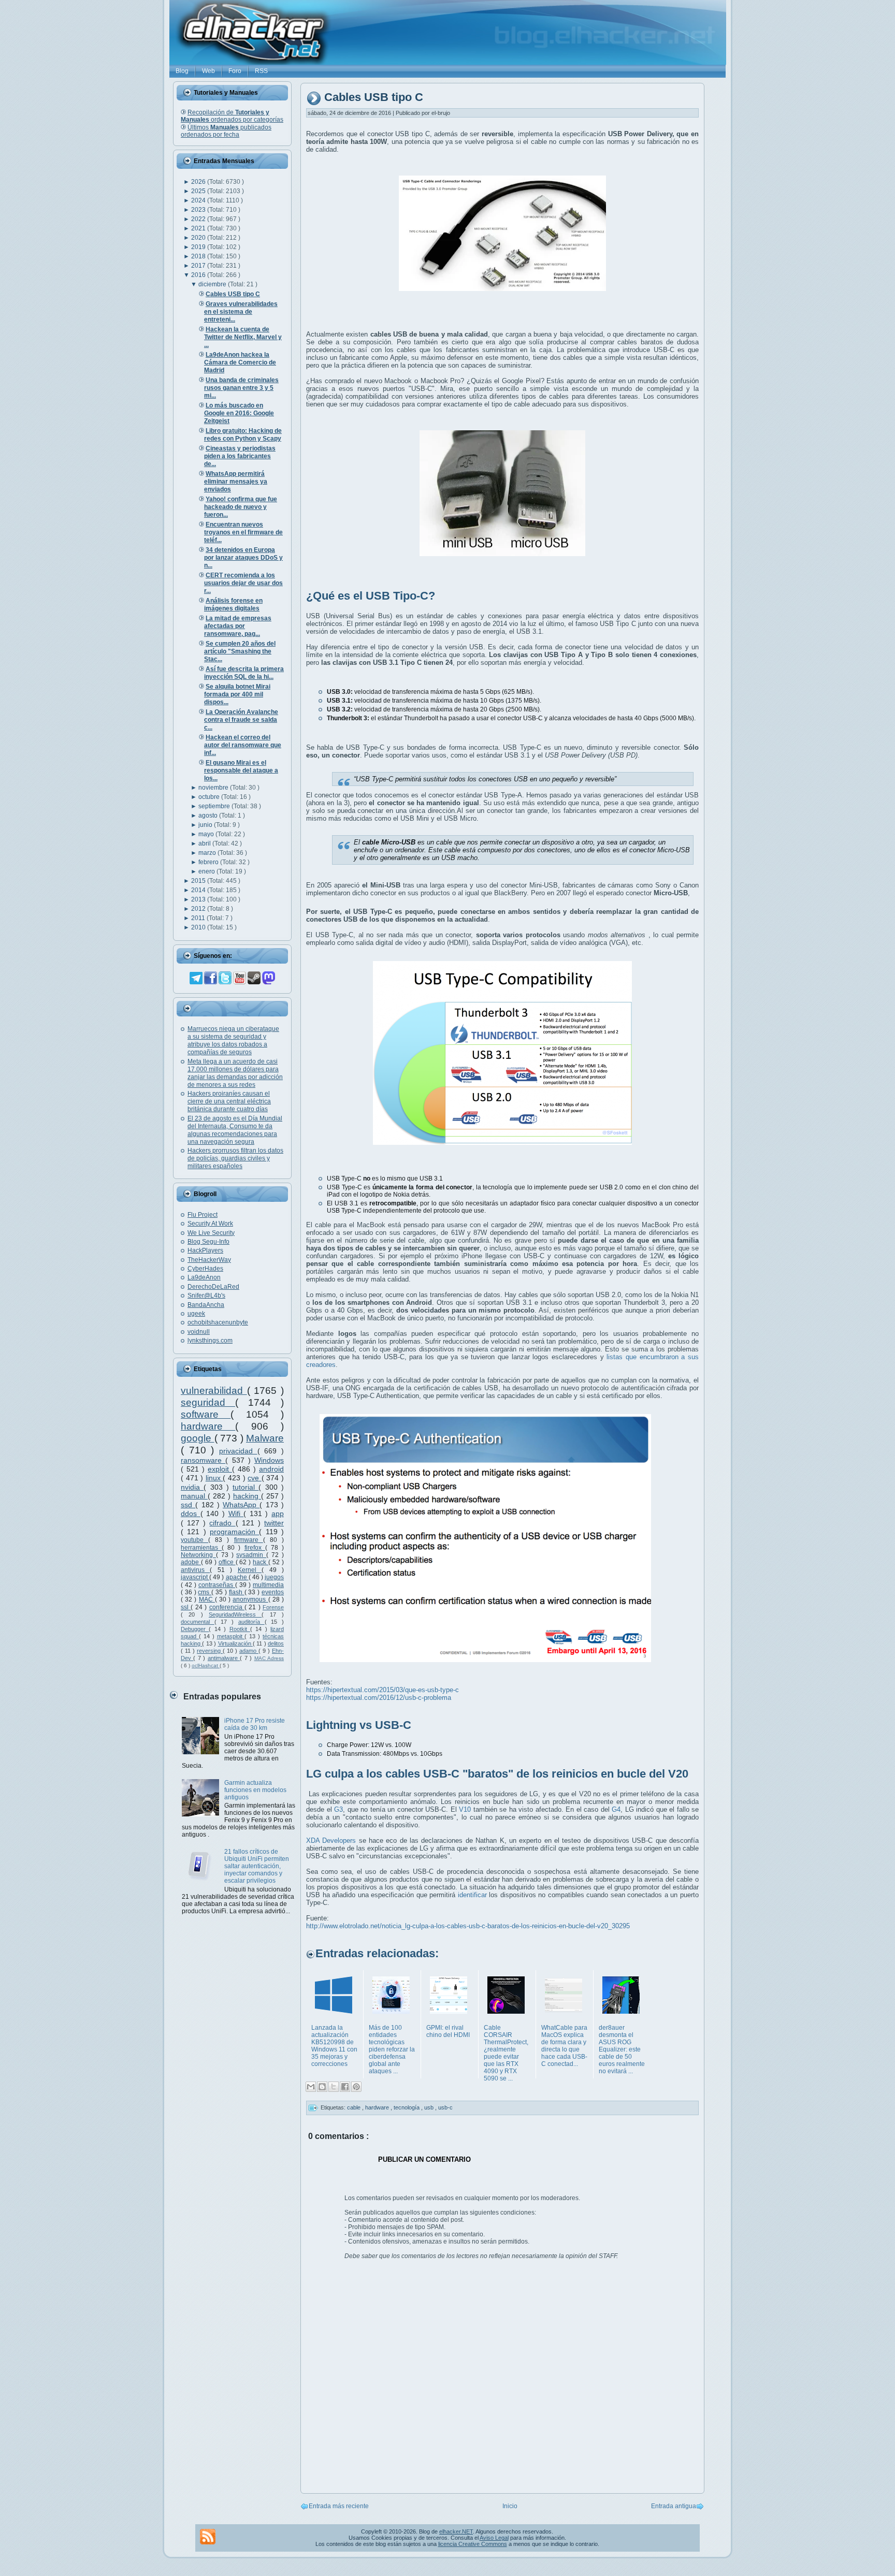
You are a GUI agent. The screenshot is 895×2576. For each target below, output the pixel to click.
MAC (207, 1599)
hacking (247, 1496)
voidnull (199, 1332)
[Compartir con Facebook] (345, 2087)
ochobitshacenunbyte (218, 1322)
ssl (186, 1607)
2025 (199, 191)
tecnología (407, 2107)
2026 (199, 182)
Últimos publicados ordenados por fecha (226, 131)
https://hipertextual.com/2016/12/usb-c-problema (379, 1698)
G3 (338, 1809)
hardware (208, 1426)
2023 (199, 210)
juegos (274, 1577)
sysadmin (251, 1555)
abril (205, 843)
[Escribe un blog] (322, 2087)
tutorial (246, 1487)
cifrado (222, 1523)
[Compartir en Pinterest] (356, 2087)
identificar (472, 1895)
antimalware (224, 1658)
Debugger (195, 1629)
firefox (255, 1548)
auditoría (251, 1622)
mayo (207, 834)
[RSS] (208, 2537)
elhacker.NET (456, 2531)
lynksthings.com (210, 1341)
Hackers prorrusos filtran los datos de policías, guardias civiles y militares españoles (235, 1158)
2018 (199, 256)
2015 (199, 881)
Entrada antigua (674, 2506)
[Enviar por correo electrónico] (311, 2087)
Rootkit (240, 1629)
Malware (265, 1438)
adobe (191, 1562)
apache (237, 1577)
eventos (273, 1592)
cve (255, 1478)
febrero (209, 862)
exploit (220, 1469)
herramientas (201, 1548)
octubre (210, 797)
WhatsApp (241, 1505)
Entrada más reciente (339, 2506)
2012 (199, 909)
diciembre (213, 284)
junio (206, 825)
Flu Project (203, 1215)
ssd (188, 1505)
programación (234, 1532)
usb (430, 2107)
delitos (276, 1643)
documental (198, 1622)
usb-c (445, 2107)
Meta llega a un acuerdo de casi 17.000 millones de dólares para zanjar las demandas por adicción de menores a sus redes (235, 1073)
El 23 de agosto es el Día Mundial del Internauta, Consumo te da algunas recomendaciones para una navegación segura (235, 1130)
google (198, 1438)
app (278, 1513)
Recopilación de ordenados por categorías (232, 116)
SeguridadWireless (235, 1614)
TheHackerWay (209, 1260)
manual (194, 1496)
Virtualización (235, 1643)
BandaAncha (206, 1305)
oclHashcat (206, 1665)
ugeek (196, 1314)
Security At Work (210, 1224)
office (227, 1562)
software (206, 1414)
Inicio (510, 2506)
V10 (465, 1809)
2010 (199, 927)
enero (207, 871)
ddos (191, 1513)
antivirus (195, 1570)
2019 (199, 247)
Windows (269, 1460)
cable (355, 2107)
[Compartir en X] (334, 2087)
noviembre (214, 788)
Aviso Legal (494, 2538)
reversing (210, 1651)
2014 (199, 890)
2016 (199, 275)
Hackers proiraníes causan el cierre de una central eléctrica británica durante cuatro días (229, 1101)
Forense (273, 1607)
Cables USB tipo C (374, 98)
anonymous (250, 1599)
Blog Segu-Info (208, 1242)
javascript (195, 1577)
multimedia (268, 1585)
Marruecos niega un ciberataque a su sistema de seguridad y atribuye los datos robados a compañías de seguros (233, 1040)
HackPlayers (205, 1250)
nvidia (192, 1487)
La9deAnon (204, 1277)
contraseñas (217, 1585)
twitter (274, 1523)
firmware (249, 1540)
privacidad (238, 1451)
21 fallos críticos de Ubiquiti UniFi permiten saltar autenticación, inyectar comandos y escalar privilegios (257, 1866)
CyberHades (205, 1269)
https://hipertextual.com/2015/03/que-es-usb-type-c (382, 1690)
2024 (199, 200)
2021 (199, 228)
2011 (199, 918)
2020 (199, 238)
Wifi (236, 1513)
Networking (198, 1555)
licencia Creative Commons (473, 2544)
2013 (199, 899)
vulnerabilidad (214, 1391)
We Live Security (211, 1233)
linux (214, 1478)
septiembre (215, 806)
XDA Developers (331, 1840)
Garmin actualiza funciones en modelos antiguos (255, 1790)
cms (205, 1592)
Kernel (250, 1570)
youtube (194, 1540)
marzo (208, 853)
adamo (249, 1651)
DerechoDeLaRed (213, 1287)
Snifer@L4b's (206, 1296)
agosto (209, 816)
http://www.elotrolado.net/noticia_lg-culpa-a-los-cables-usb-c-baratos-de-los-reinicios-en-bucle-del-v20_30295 (468, 1926)
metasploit (231, 1636)
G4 (616, 1809)
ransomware (203, 1460)
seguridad (208, 1402)
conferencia (227, 1607)
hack (261, 1562)
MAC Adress (269, 1658)
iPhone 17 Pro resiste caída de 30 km (255, 1724)
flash (237, 1592)
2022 (199, 219)
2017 (199, 266)
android (271, 1469)
